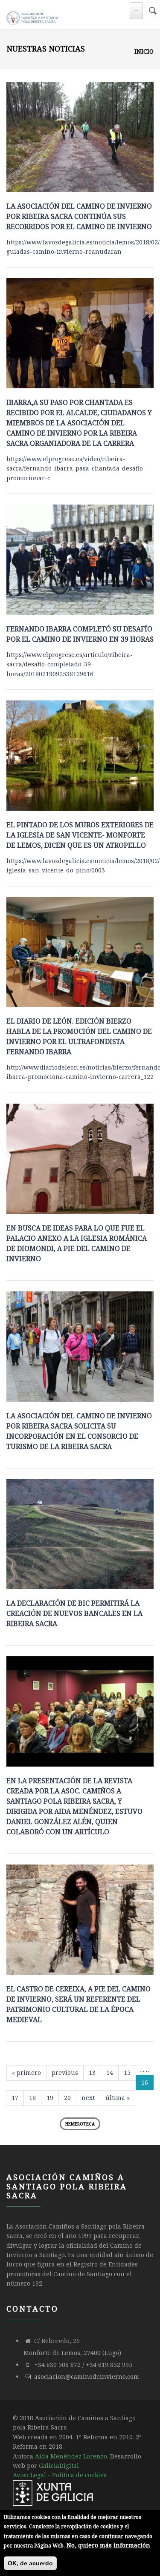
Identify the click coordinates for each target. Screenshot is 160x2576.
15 (127, 2073)
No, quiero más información (108, 2545)
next (88, 2098)
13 (92, 2073)
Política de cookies (79, 2475)
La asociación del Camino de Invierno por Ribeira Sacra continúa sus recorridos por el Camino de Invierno (79, 216)
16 (145, 2082)
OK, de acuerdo (30, 2563)
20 (67, 2098)
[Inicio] (33, 16)
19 (50, 2098)
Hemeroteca (80, 2124)
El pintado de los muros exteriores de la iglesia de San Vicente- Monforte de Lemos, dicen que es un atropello (80, 835)
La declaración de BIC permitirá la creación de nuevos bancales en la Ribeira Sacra (74, 1613)
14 (110, 2073)
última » (118, 2098)
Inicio (144, 51)
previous (65, 2073)
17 (15, 2098)
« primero (26, 2073)
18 (32, 2098)
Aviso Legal (29, 2475)
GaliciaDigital (59, 2466)
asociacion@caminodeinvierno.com (87, 2377)
